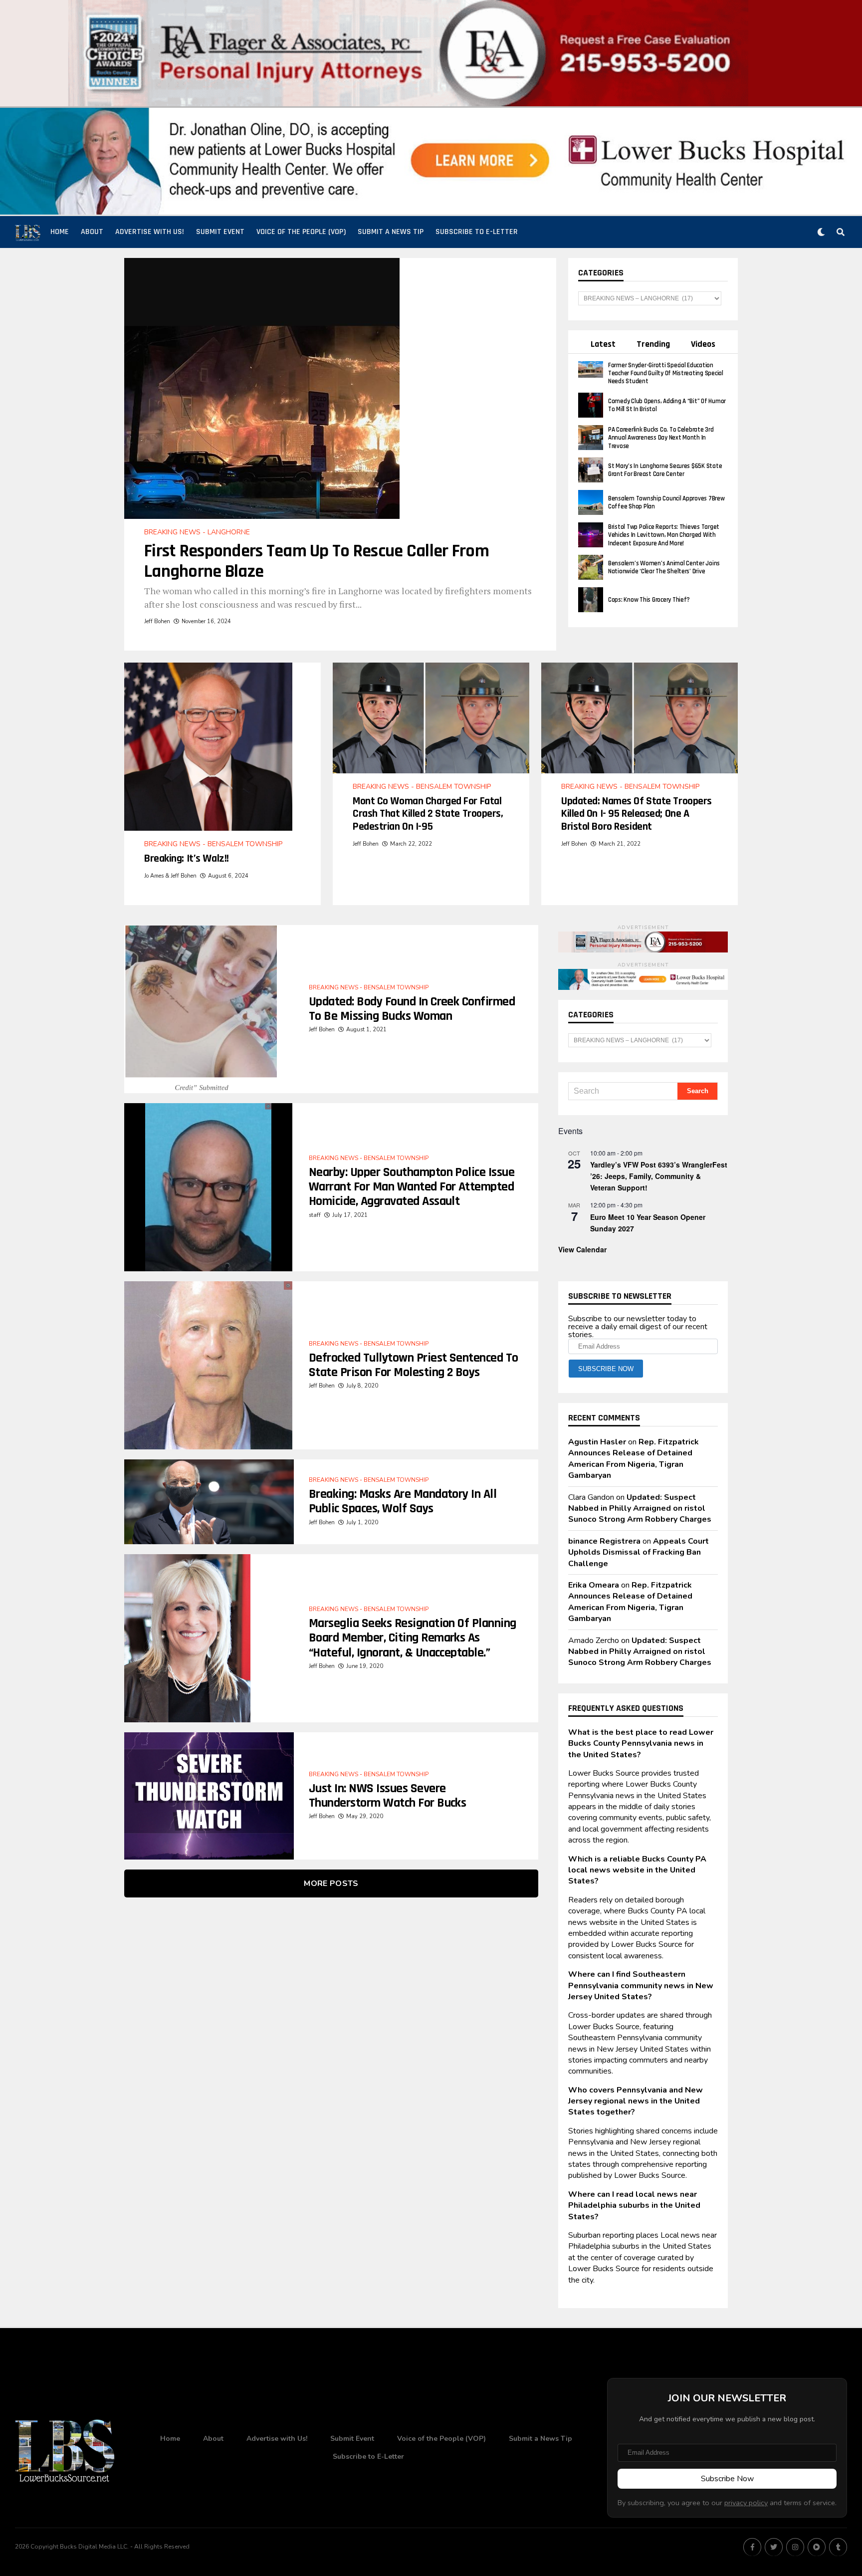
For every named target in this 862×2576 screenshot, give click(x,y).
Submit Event (220, 232)
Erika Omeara (594, 1585)
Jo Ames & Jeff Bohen (170, 876)
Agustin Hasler (597, 1442)
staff (315, 1215)
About (92, 232)
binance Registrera (604, 1541)
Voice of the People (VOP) (301, 232)
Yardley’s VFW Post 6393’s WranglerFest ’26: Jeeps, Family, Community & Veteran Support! (659, 1176)
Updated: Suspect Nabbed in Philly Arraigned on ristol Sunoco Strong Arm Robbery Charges (640, 1509)
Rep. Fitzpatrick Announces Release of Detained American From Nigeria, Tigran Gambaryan (634, 1459)
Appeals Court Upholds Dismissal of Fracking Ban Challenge (639, 1552)
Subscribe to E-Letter (477, 232)
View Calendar (582, 1249)
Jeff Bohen (157, 621)
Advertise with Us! (150, 232)
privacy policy (746, 2503)
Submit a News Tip (391, 232)
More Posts (331, 1883)
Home (60, 232)
